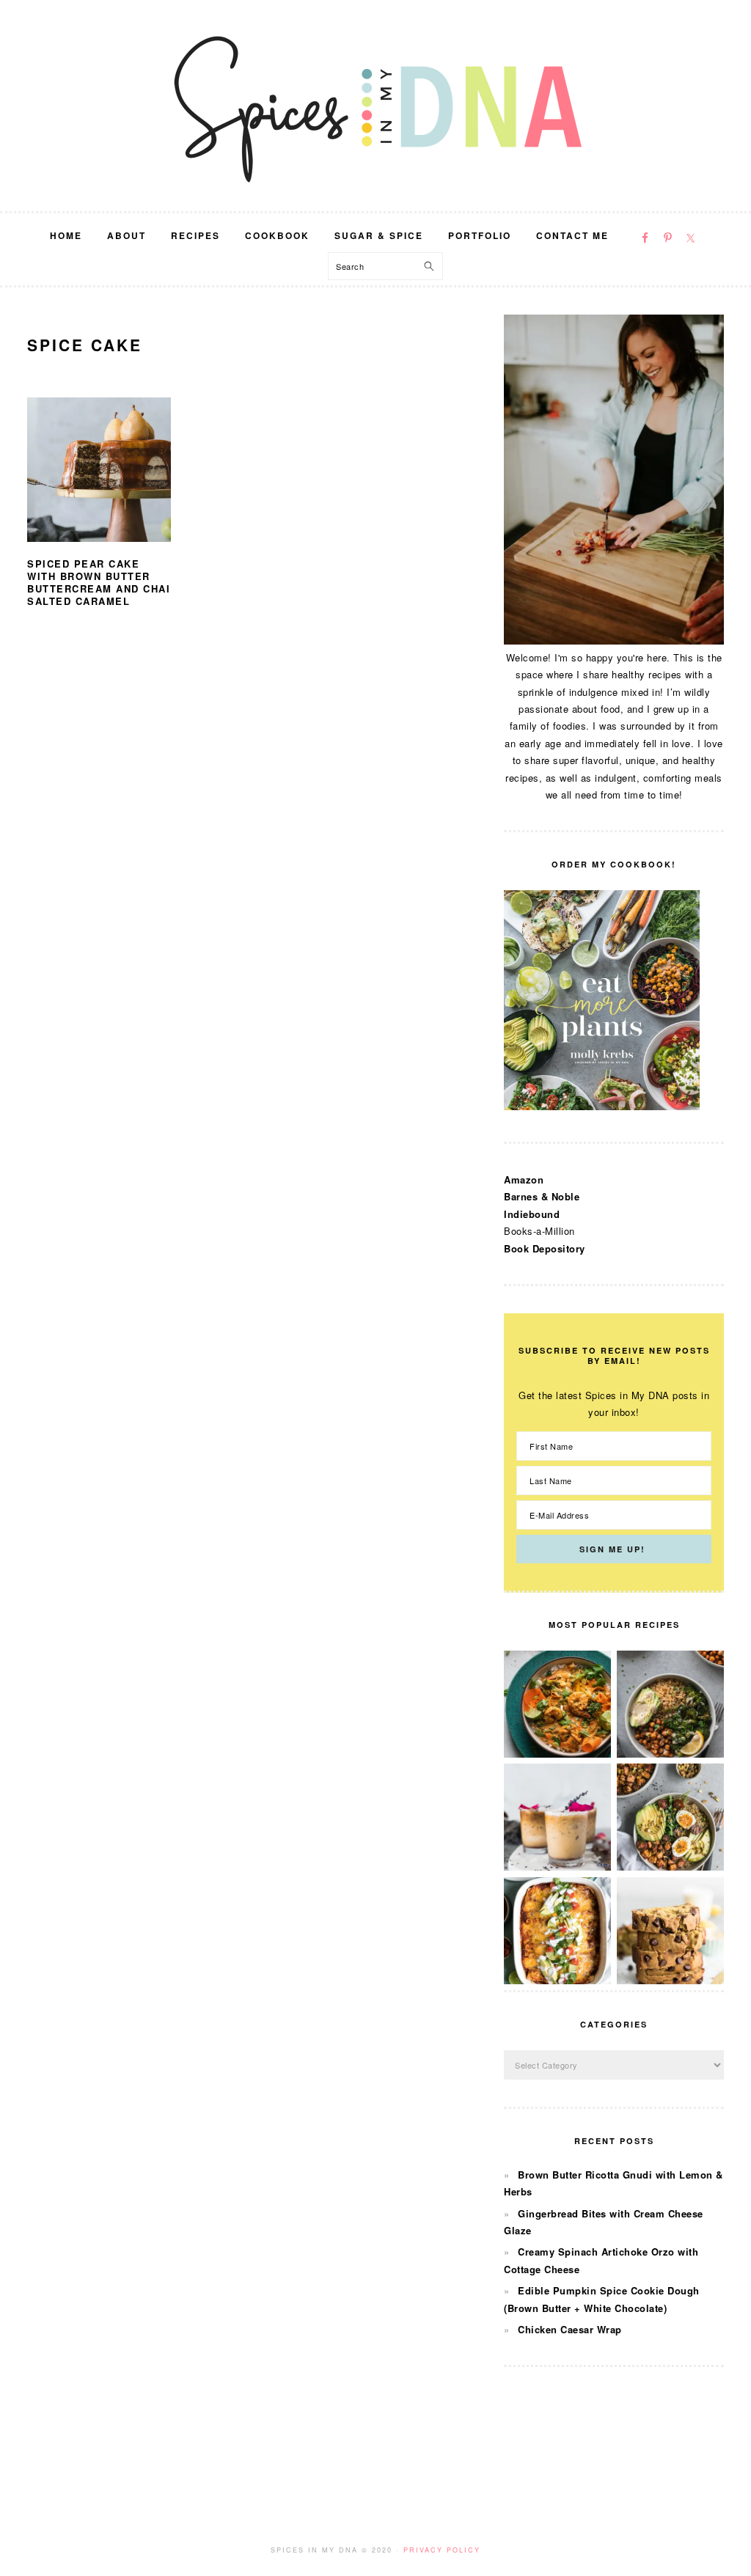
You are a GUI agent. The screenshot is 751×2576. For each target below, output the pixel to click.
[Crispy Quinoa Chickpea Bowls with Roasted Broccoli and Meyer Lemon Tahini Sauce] (670, 1754)
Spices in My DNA (375, 106)
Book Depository (545, 1248)
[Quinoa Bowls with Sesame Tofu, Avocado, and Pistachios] (670, 1867)
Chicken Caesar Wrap (570, 2329)
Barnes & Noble (542, 1196)
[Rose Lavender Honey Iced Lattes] (557, 1867)
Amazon (524, 1179)
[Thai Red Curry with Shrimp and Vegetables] (557, 1754)
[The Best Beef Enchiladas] (557, 1980)
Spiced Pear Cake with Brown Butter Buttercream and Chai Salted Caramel (99, 582)
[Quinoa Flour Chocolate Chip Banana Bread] (670, 1980)
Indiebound (532, 1214)
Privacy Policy (442, 2550)
